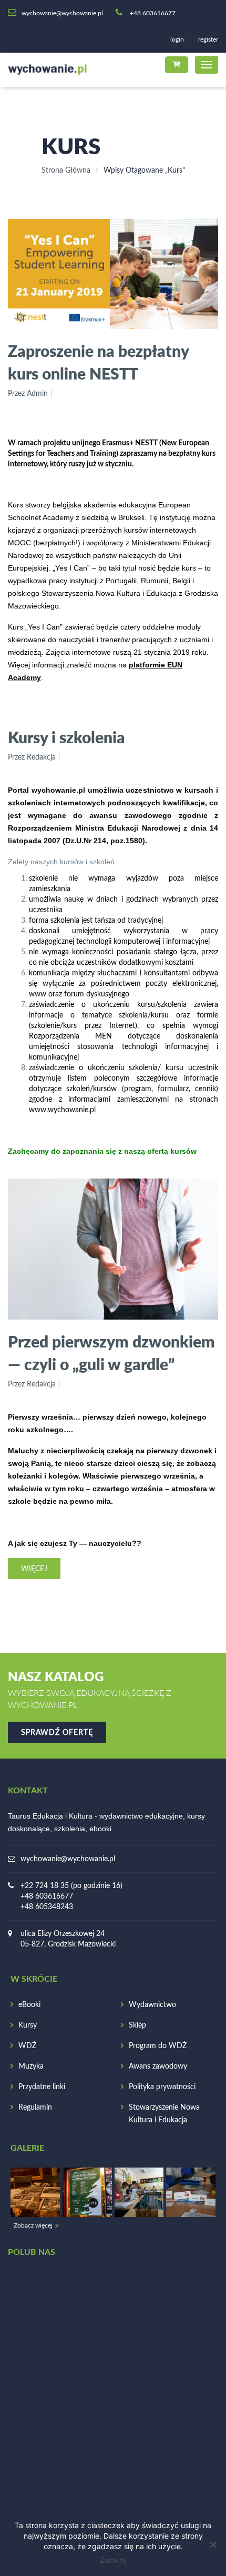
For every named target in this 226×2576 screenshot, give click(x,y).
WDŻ (27, 2046)
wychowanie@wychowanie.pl (68, 1859)
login (177, 39)
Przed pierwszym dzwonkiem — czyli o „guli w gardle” (111, 1352)
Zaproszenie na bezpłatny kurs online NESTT (98, 362)
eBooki (29, 2005)
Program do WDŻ (158, 2046)
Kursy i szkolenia (66, 737)
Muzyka (31, 2066)
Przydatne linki (42, 2087)
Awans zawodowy (158, 2066)
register (208, 39)
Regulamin (35, 2108)
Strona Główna (66, 171)
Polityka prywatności (162, 2087)
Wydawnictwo (152, 2005)
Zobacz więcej (33, 2225)
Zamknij (113, 2560)
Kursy (28, 2025)
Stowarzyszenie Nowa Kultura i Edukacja (164, 2114)
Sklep (137, 2025)
